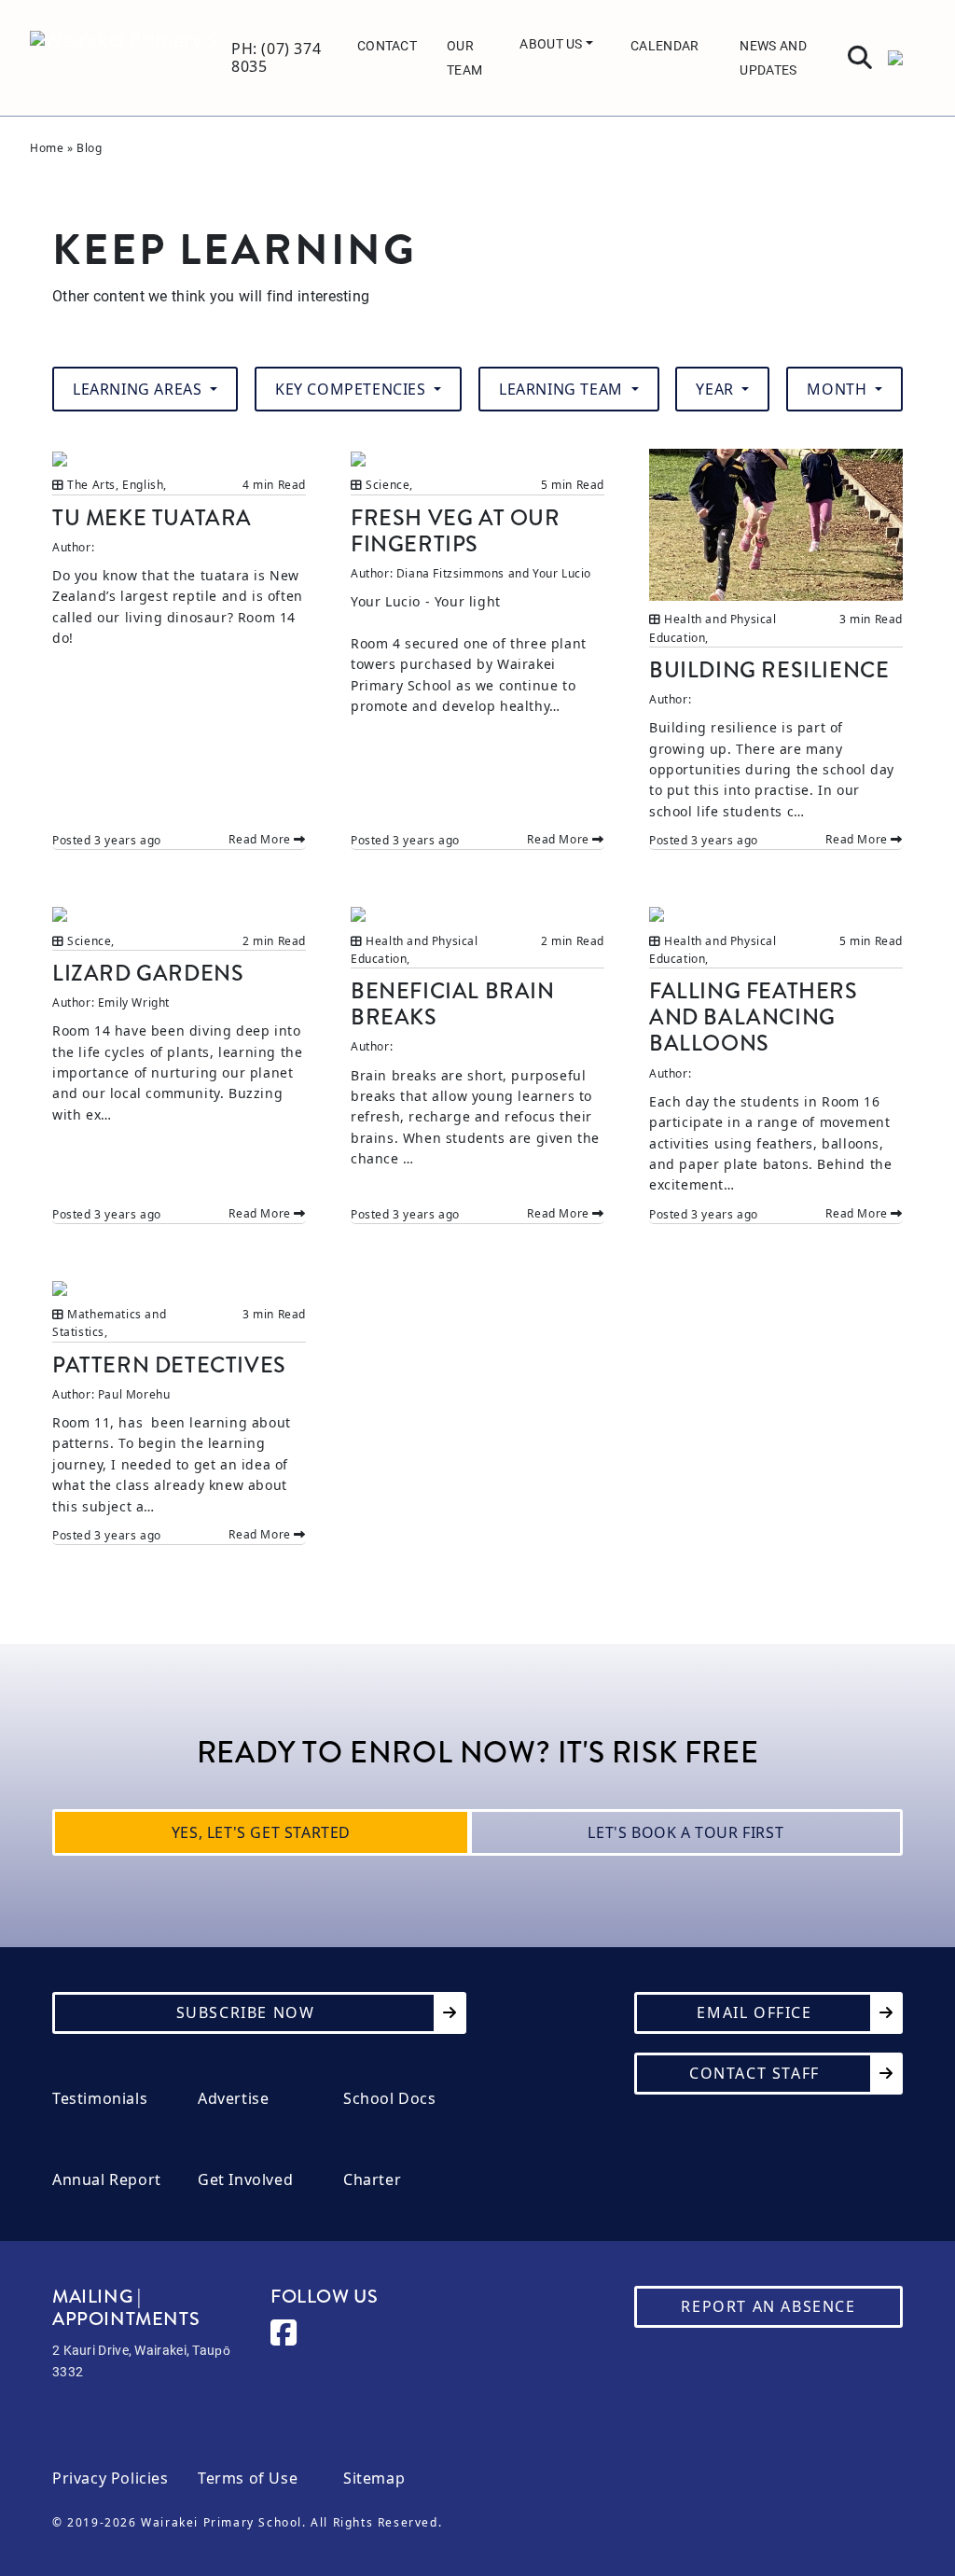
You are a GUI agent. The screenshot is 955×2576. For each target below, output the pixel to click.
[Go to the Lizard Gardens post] (179, 913)
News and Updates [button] (773, 57)
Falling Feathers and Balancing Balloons (754, 1017)
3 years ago (128, 840)
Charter (372, 2180)
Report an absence (768, 2306)
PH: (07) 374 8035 (276, 57)
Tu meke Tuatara (152, 518)
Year (717, 389)
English (143, 485)
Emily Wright (134, 1003)
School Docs (390, 2099)
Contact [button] (387, 45)
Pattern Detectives (169, 1365)
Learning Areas (139, 389)
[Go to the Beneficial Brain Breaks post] (477, 913)
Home (47, 148)
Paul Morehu (134, 1394)
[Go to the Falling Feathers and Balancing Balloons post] (776, 913)
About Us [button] (553, 43)
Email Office (754, 2012)
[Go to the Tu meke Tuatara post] (179, 458)
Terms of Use (248, 2479)
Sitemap (374, 2479)
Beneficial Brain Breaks (453, 1004)
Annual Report (107, 2180)
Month (839, 389)
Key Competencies (353, 389)
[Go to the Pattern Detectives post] (179, 1287)
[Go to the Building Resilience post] (776, 525)
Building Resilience (769, 670)
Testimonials (100, 2099)
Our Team (464, 57)
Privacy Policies (111, 2479)
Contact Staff (754, 2073)
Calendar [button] (664, 45)
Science (388, 485)
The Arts (91, 485)
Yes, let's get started (261, 1832)
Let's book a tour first (685, 1832)
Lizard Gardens (148, 973)
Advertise (233, 2099)
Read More (261, 839)
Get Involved (245, 2180)
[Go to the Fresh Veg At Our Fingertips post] (477, 458)
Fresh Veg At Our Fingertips (456, 531)
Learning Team (563, 389)
